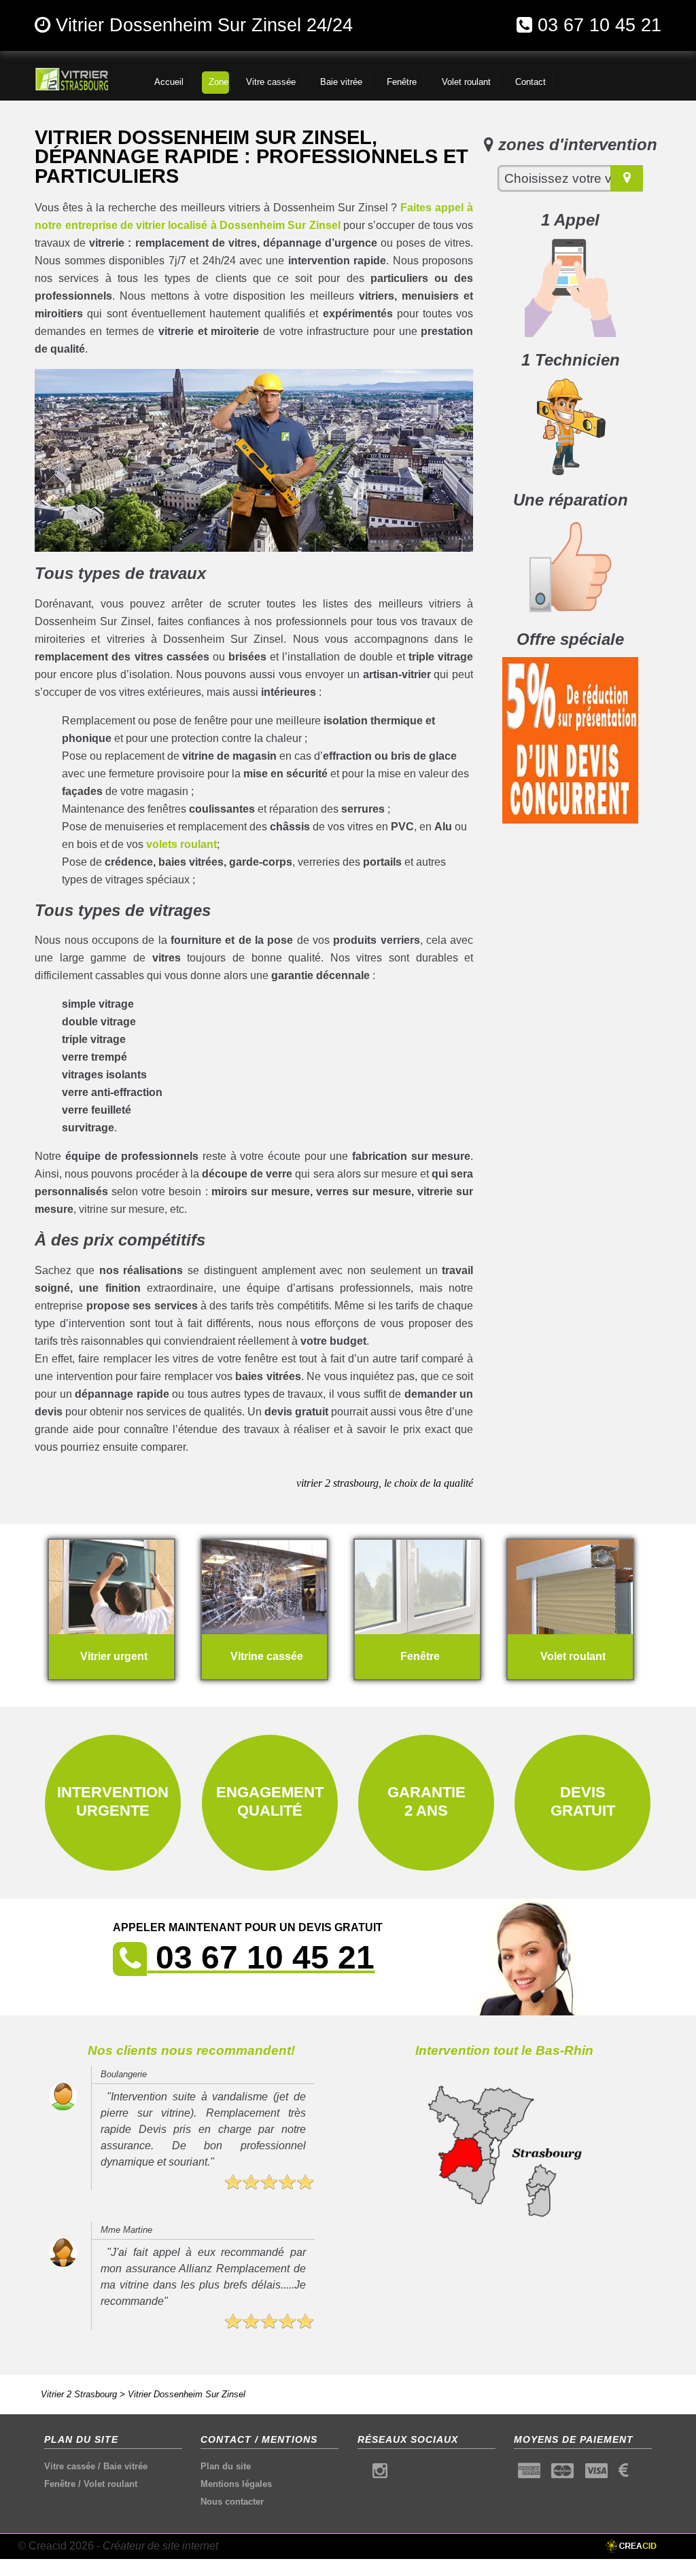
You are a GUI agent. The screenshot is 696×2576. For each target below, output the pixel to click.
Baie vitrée (125, 2466)
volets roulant (181, 844)
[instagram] (380, 2474)
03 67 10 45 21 (599, 25)
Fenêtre (60, 2484)
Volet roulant (110, 2484)
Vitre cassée (70, 2466)
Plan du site (226, 2466)
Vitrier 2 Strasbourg (79, 2394)
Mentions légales (236, 2484)
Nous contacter (232, 2502)
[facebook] (362, 2474)
